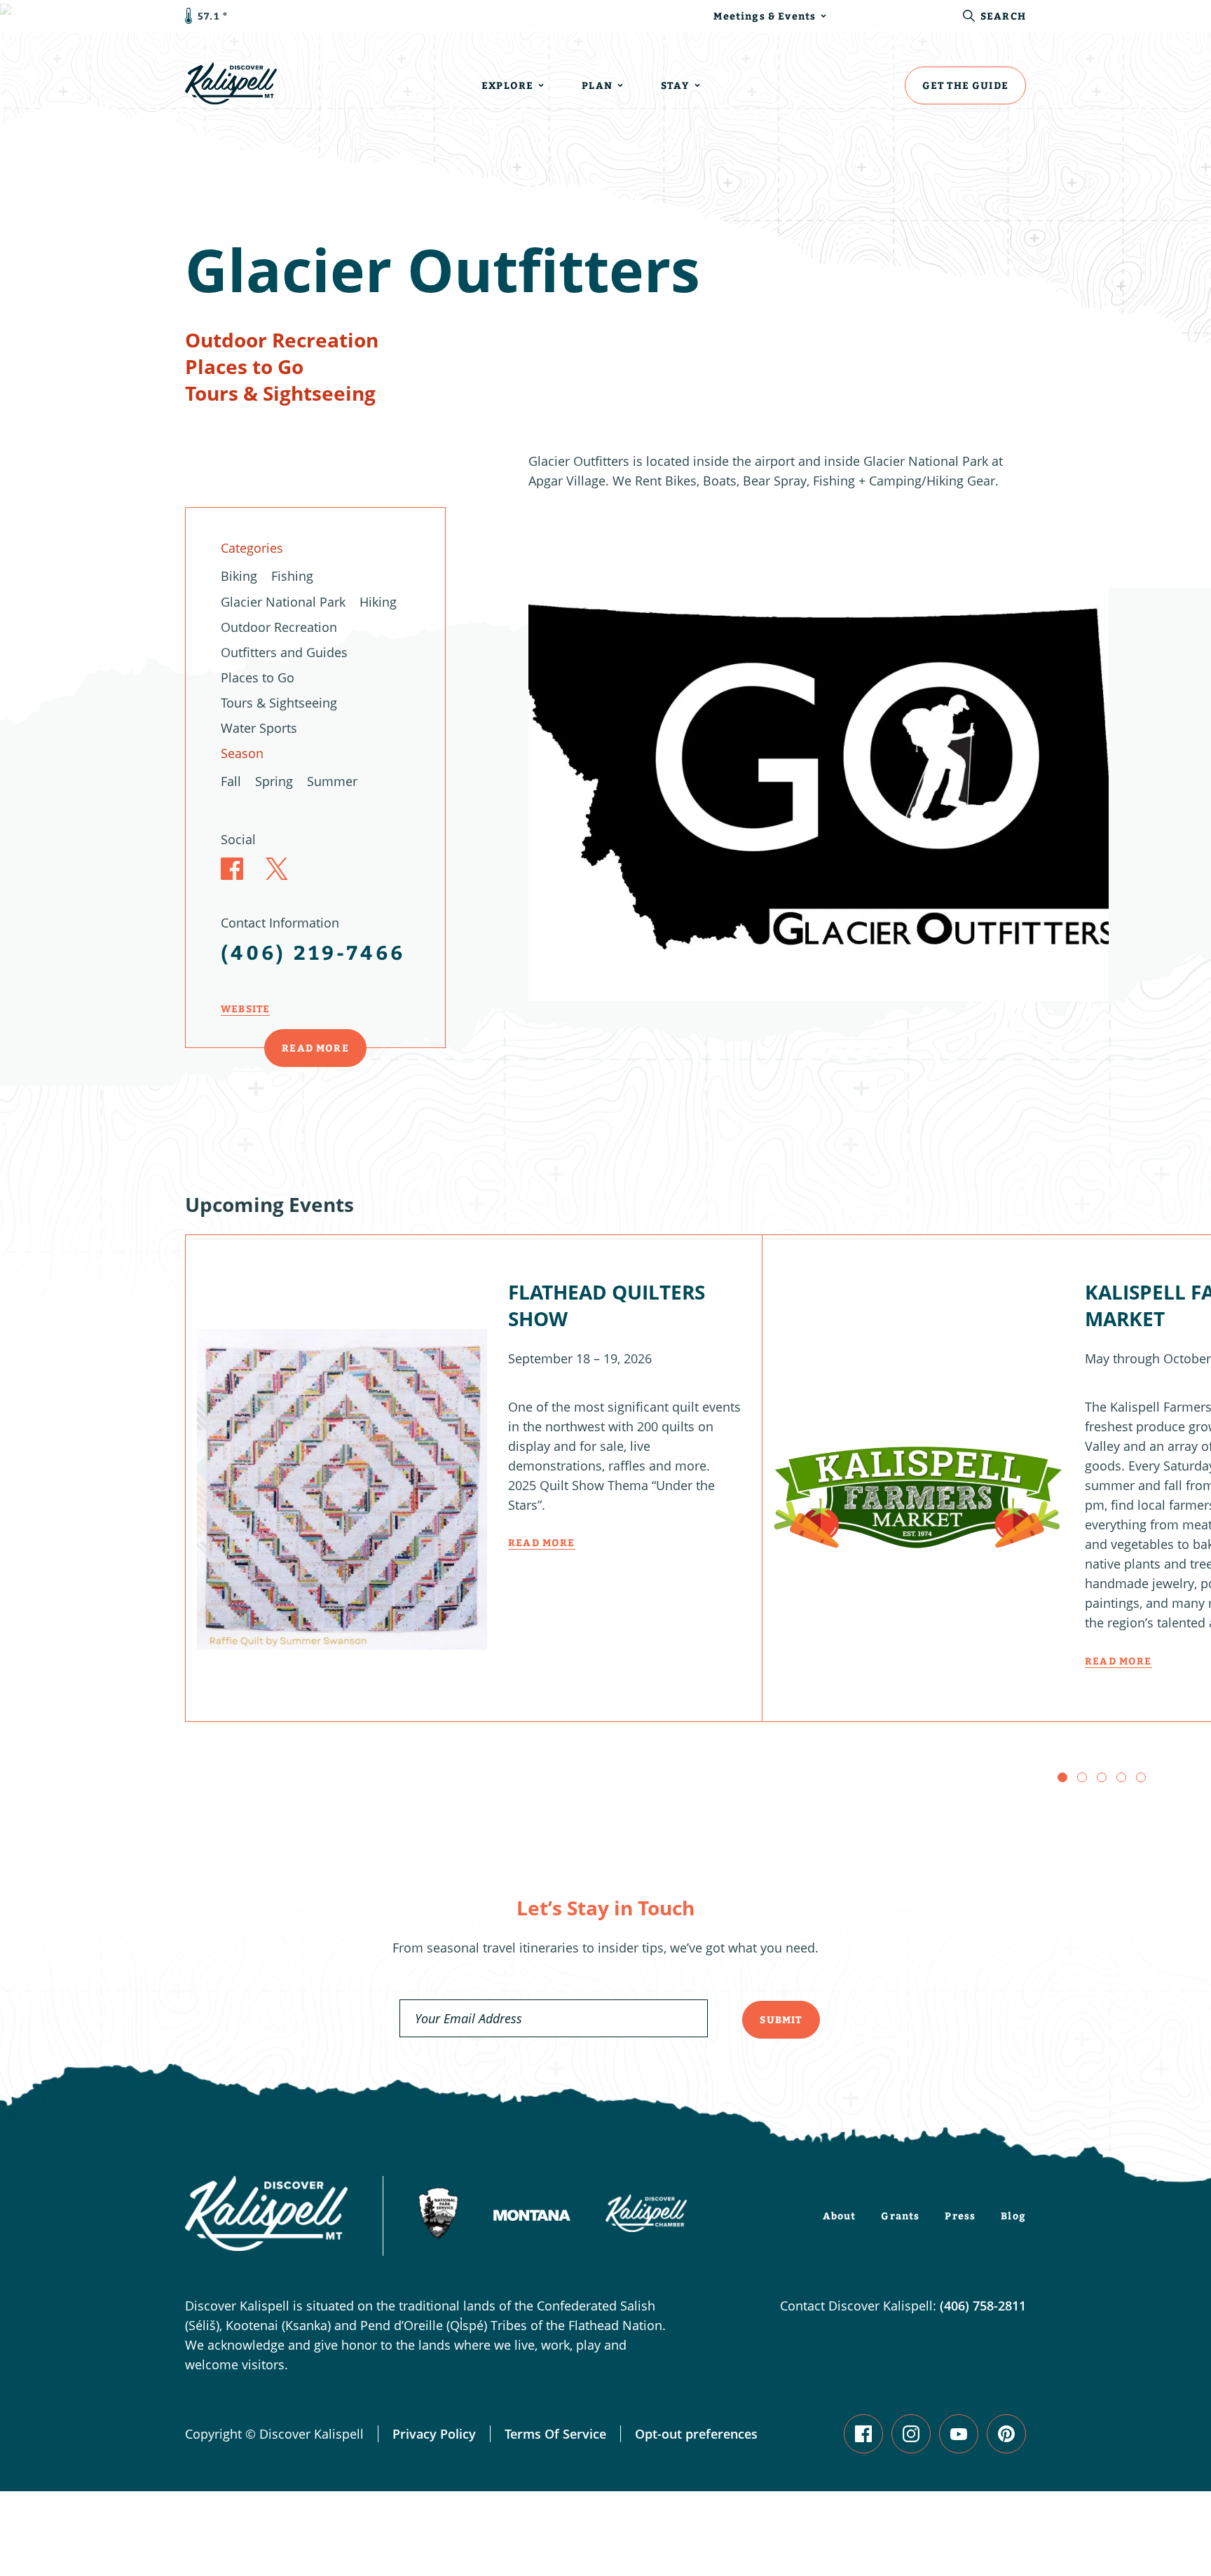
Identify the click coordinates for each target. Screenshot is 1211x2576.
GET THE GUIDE (965, 85)
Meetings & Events (765, 16)
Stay (675, 85)
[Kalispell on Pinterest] (1006, 2434)
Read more (542, 1542)
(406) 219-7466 (313, 952)
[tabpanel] (819, 780)
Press (960, 2216)
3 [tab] (1102, 1777)
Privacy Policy (434, 2434)
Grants (900, 2216)
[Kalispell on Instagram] (911, 2434)
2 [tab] (1082, 1777)
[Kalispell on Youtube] (959, 2434)
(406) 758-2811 (983, 2306)
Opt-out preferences (696, 2434)
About (840, 2216)
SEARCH (1003, 16)
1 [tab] (1062, 1777)
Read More (315, 1048)
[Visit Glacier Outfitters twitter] (277, 869)
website (245, 1008)
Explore (507, 85)
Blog (1013, 2216)
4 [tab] (1121, 1777)
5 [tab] (1141, 1777)
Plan (597, 85)
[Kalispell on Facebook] (863, 2434)
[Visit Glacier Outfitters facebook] (232, 869)
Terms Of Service (555, 2434)
